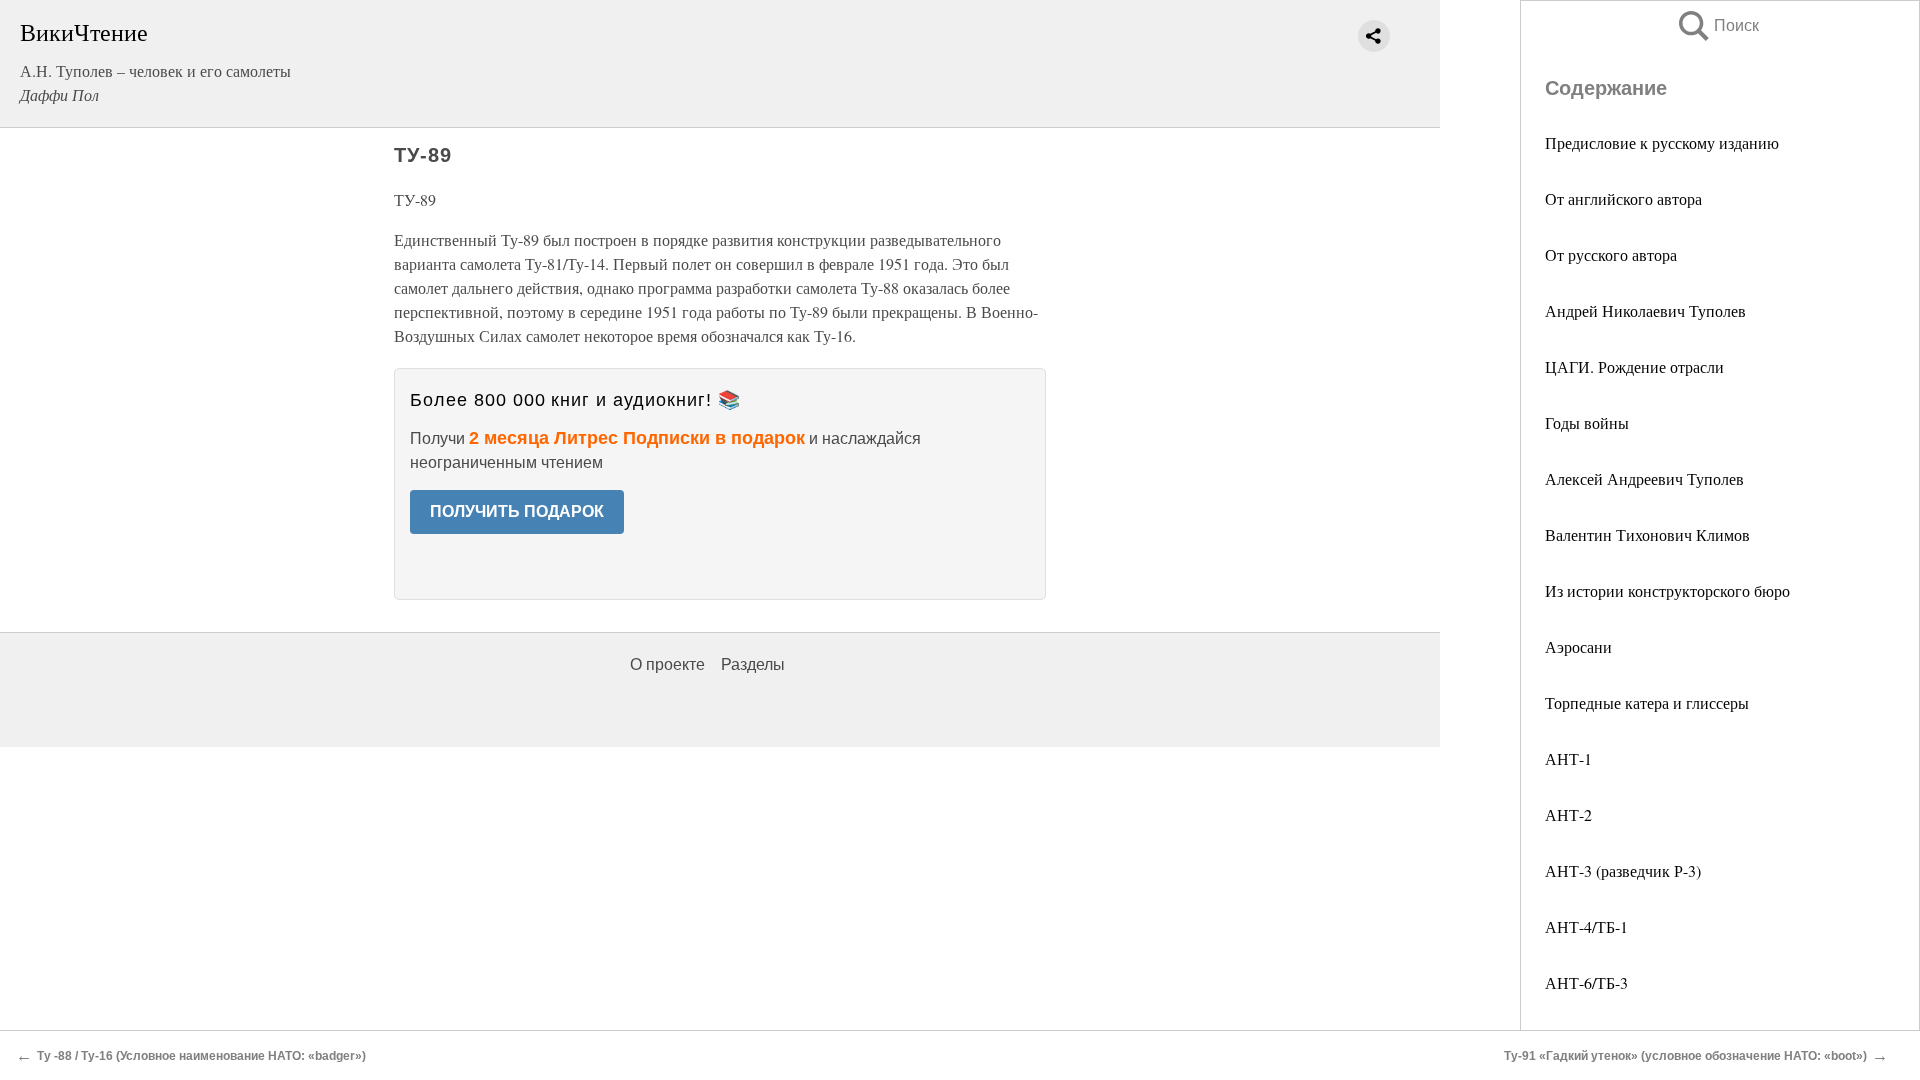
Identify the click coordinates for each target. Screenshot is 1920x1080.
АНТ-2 (1568, 814)
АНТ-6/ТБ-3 (1586, 982)
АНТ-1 (1568, 758)
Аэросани (1578, 646)
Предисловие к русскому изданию (1662, 142)
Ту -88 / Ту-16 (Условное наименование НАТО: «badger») (201, 1056)
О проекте (667, 664)
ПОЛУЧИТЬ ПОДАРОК (517, 511)
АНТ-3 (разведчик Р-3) (1623, 870)
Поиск (1717, 25)
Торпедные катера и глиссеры (1647, 702)
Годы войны (1587, 422)
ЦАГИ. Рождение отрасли (1634, 366)
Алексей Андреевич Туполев (1644, 478)
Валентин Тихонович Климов (1647, 534)
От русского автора (1611, 254)
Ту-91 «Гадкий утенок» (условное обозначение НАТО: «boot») (1685, 1056)
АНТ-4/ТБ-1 (1586, 926)
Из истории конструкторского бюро (1667, 590)
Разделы (753, 664)
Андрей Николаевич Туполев (1645, 310)
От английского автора (1623, 198)
